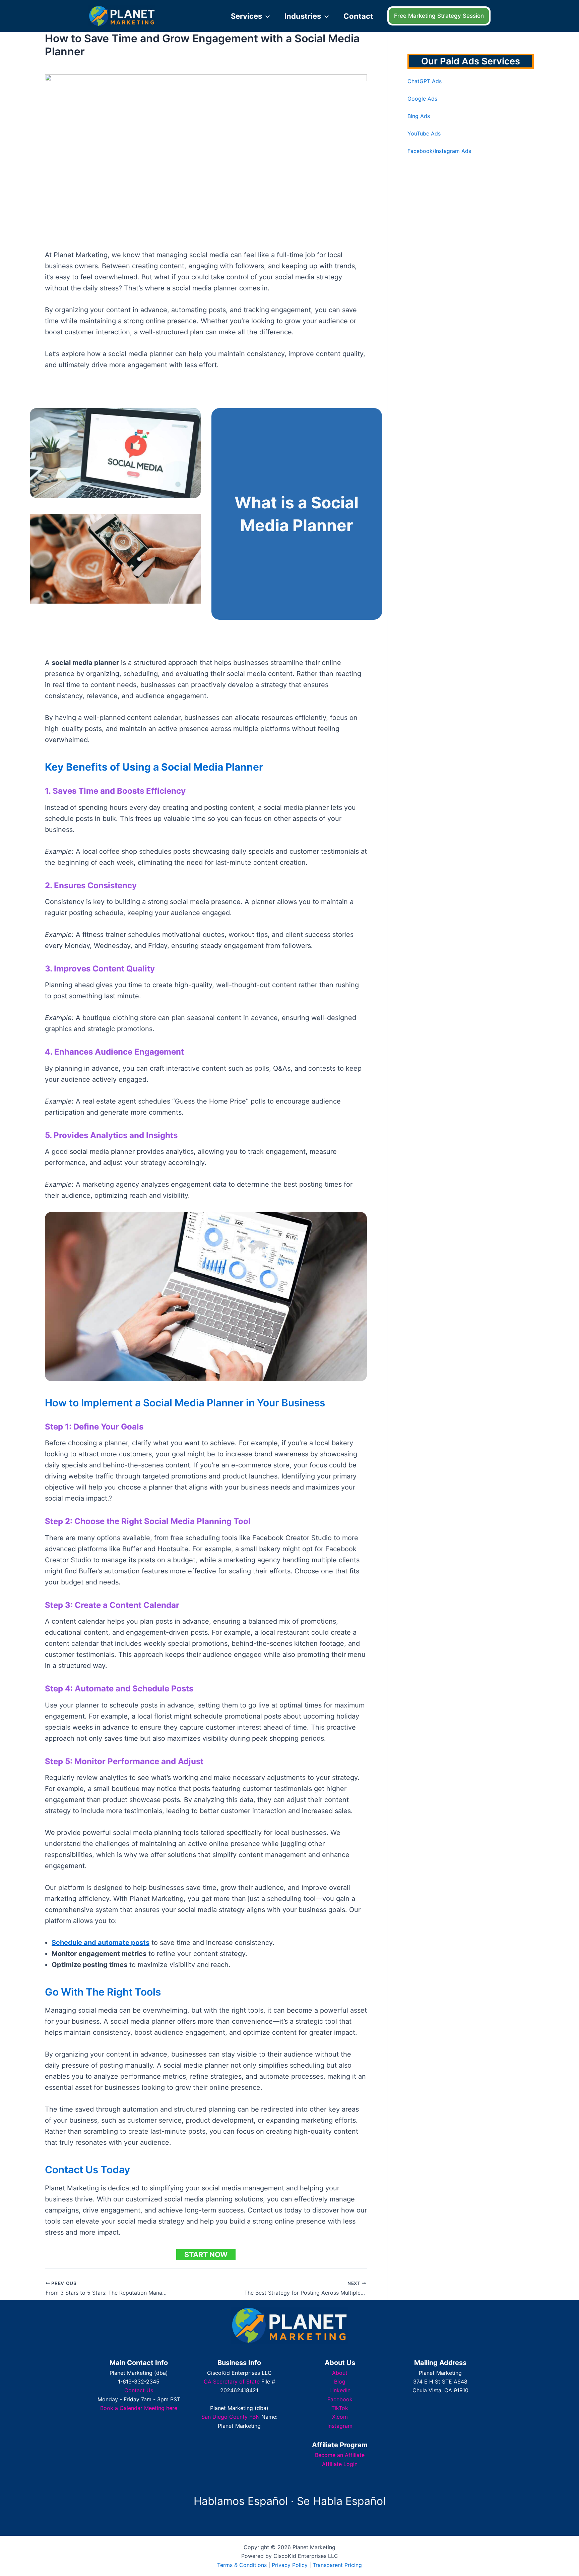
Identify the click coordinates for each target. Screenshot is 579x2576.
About (340, 2373)
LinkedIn (340, 2390)
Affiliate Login (340, 2464)
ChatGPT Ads (425, 81)
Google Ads (422, 99)
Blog (340, 2382)
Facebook (340, 2399)
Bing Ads (419, 116)
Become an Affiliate (340, 2455)
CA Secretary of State (232, 2382)
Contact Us (139, 2390)
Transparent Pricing (337, 2565)
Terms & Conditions (242, 2565)
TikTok (340, 2408)
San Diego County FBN (231, 2417)
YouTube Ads (424, 133)
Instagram (340, 2426)
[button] (266, 16)
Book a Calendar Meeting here (139, 2408)
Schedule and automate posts (101, 1943)
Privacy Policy (290, 2565)
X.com (340, 2417)
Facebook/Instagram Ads (439, 151)
